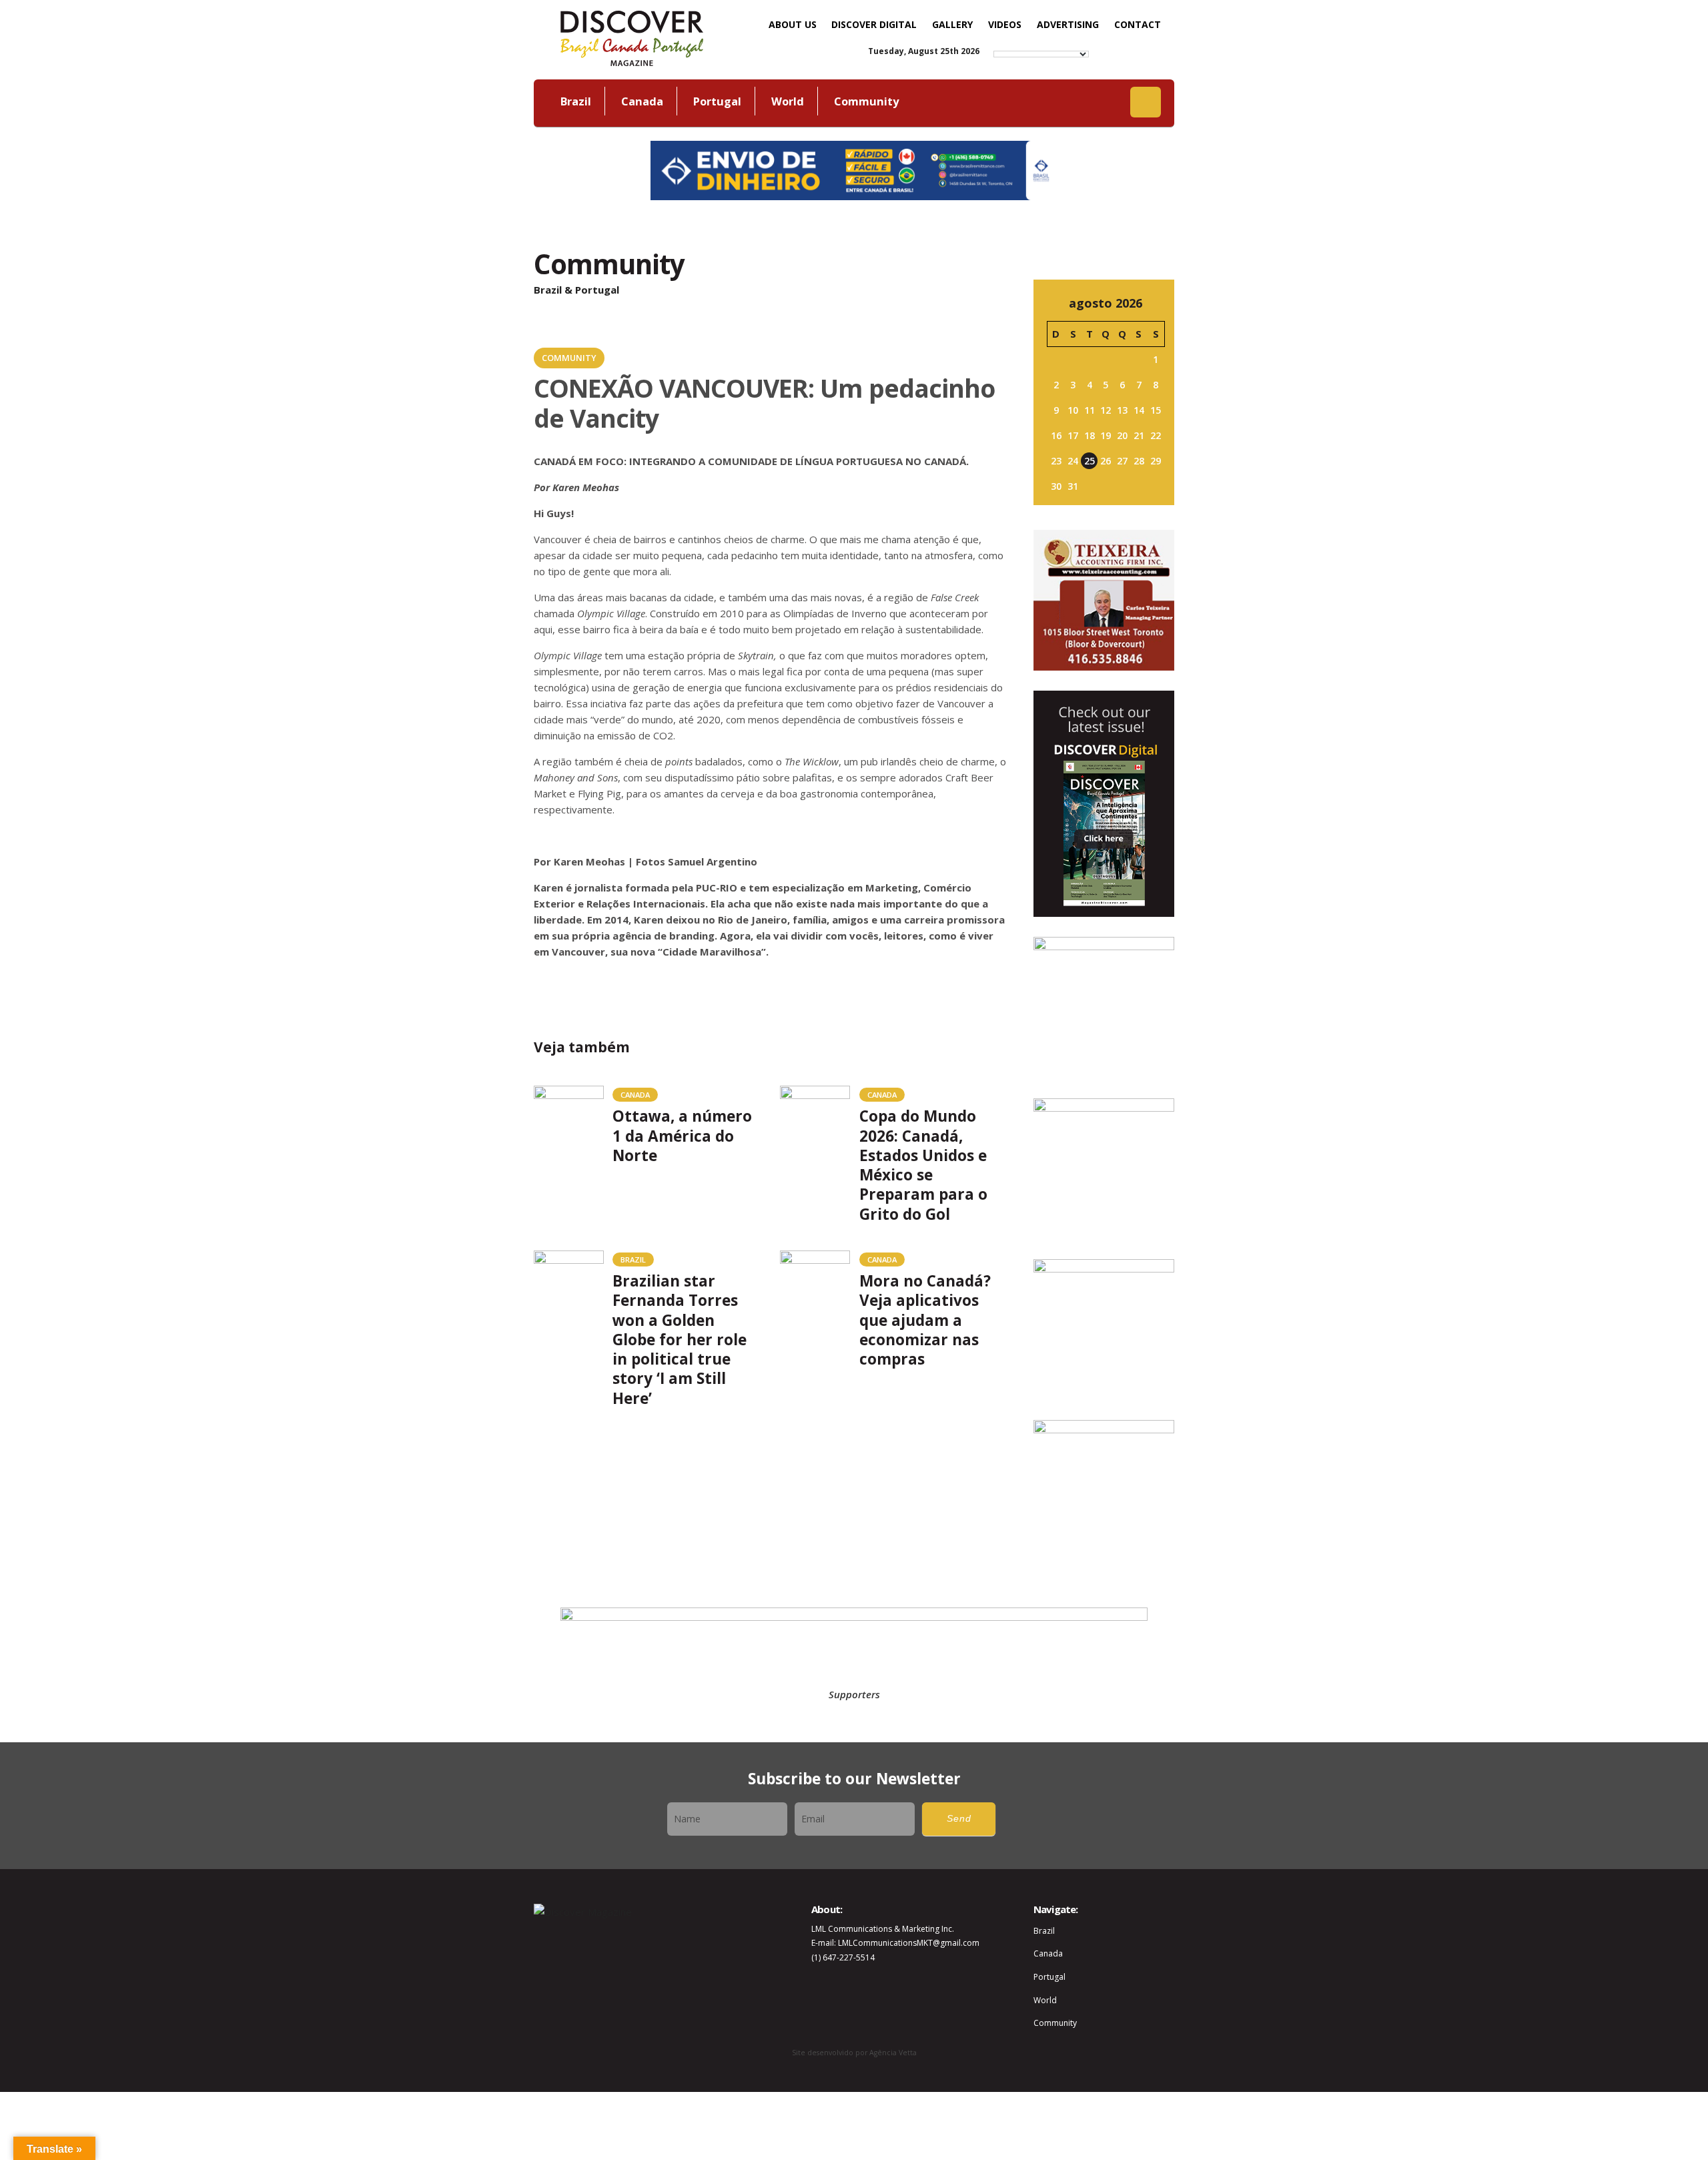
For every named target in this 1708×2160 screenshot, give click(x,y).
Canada (642, 101)
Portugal (717, 101)
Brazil (576, 101)
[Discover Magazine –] (632, 37)
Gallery (952, 24)
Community (866, 101)
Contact (1138, 24)
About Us (793, 24)
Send (959, 1819)
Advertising (1068, 24)
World (788, 101)
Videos (1005, 24)
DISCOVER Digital (874, 24)
